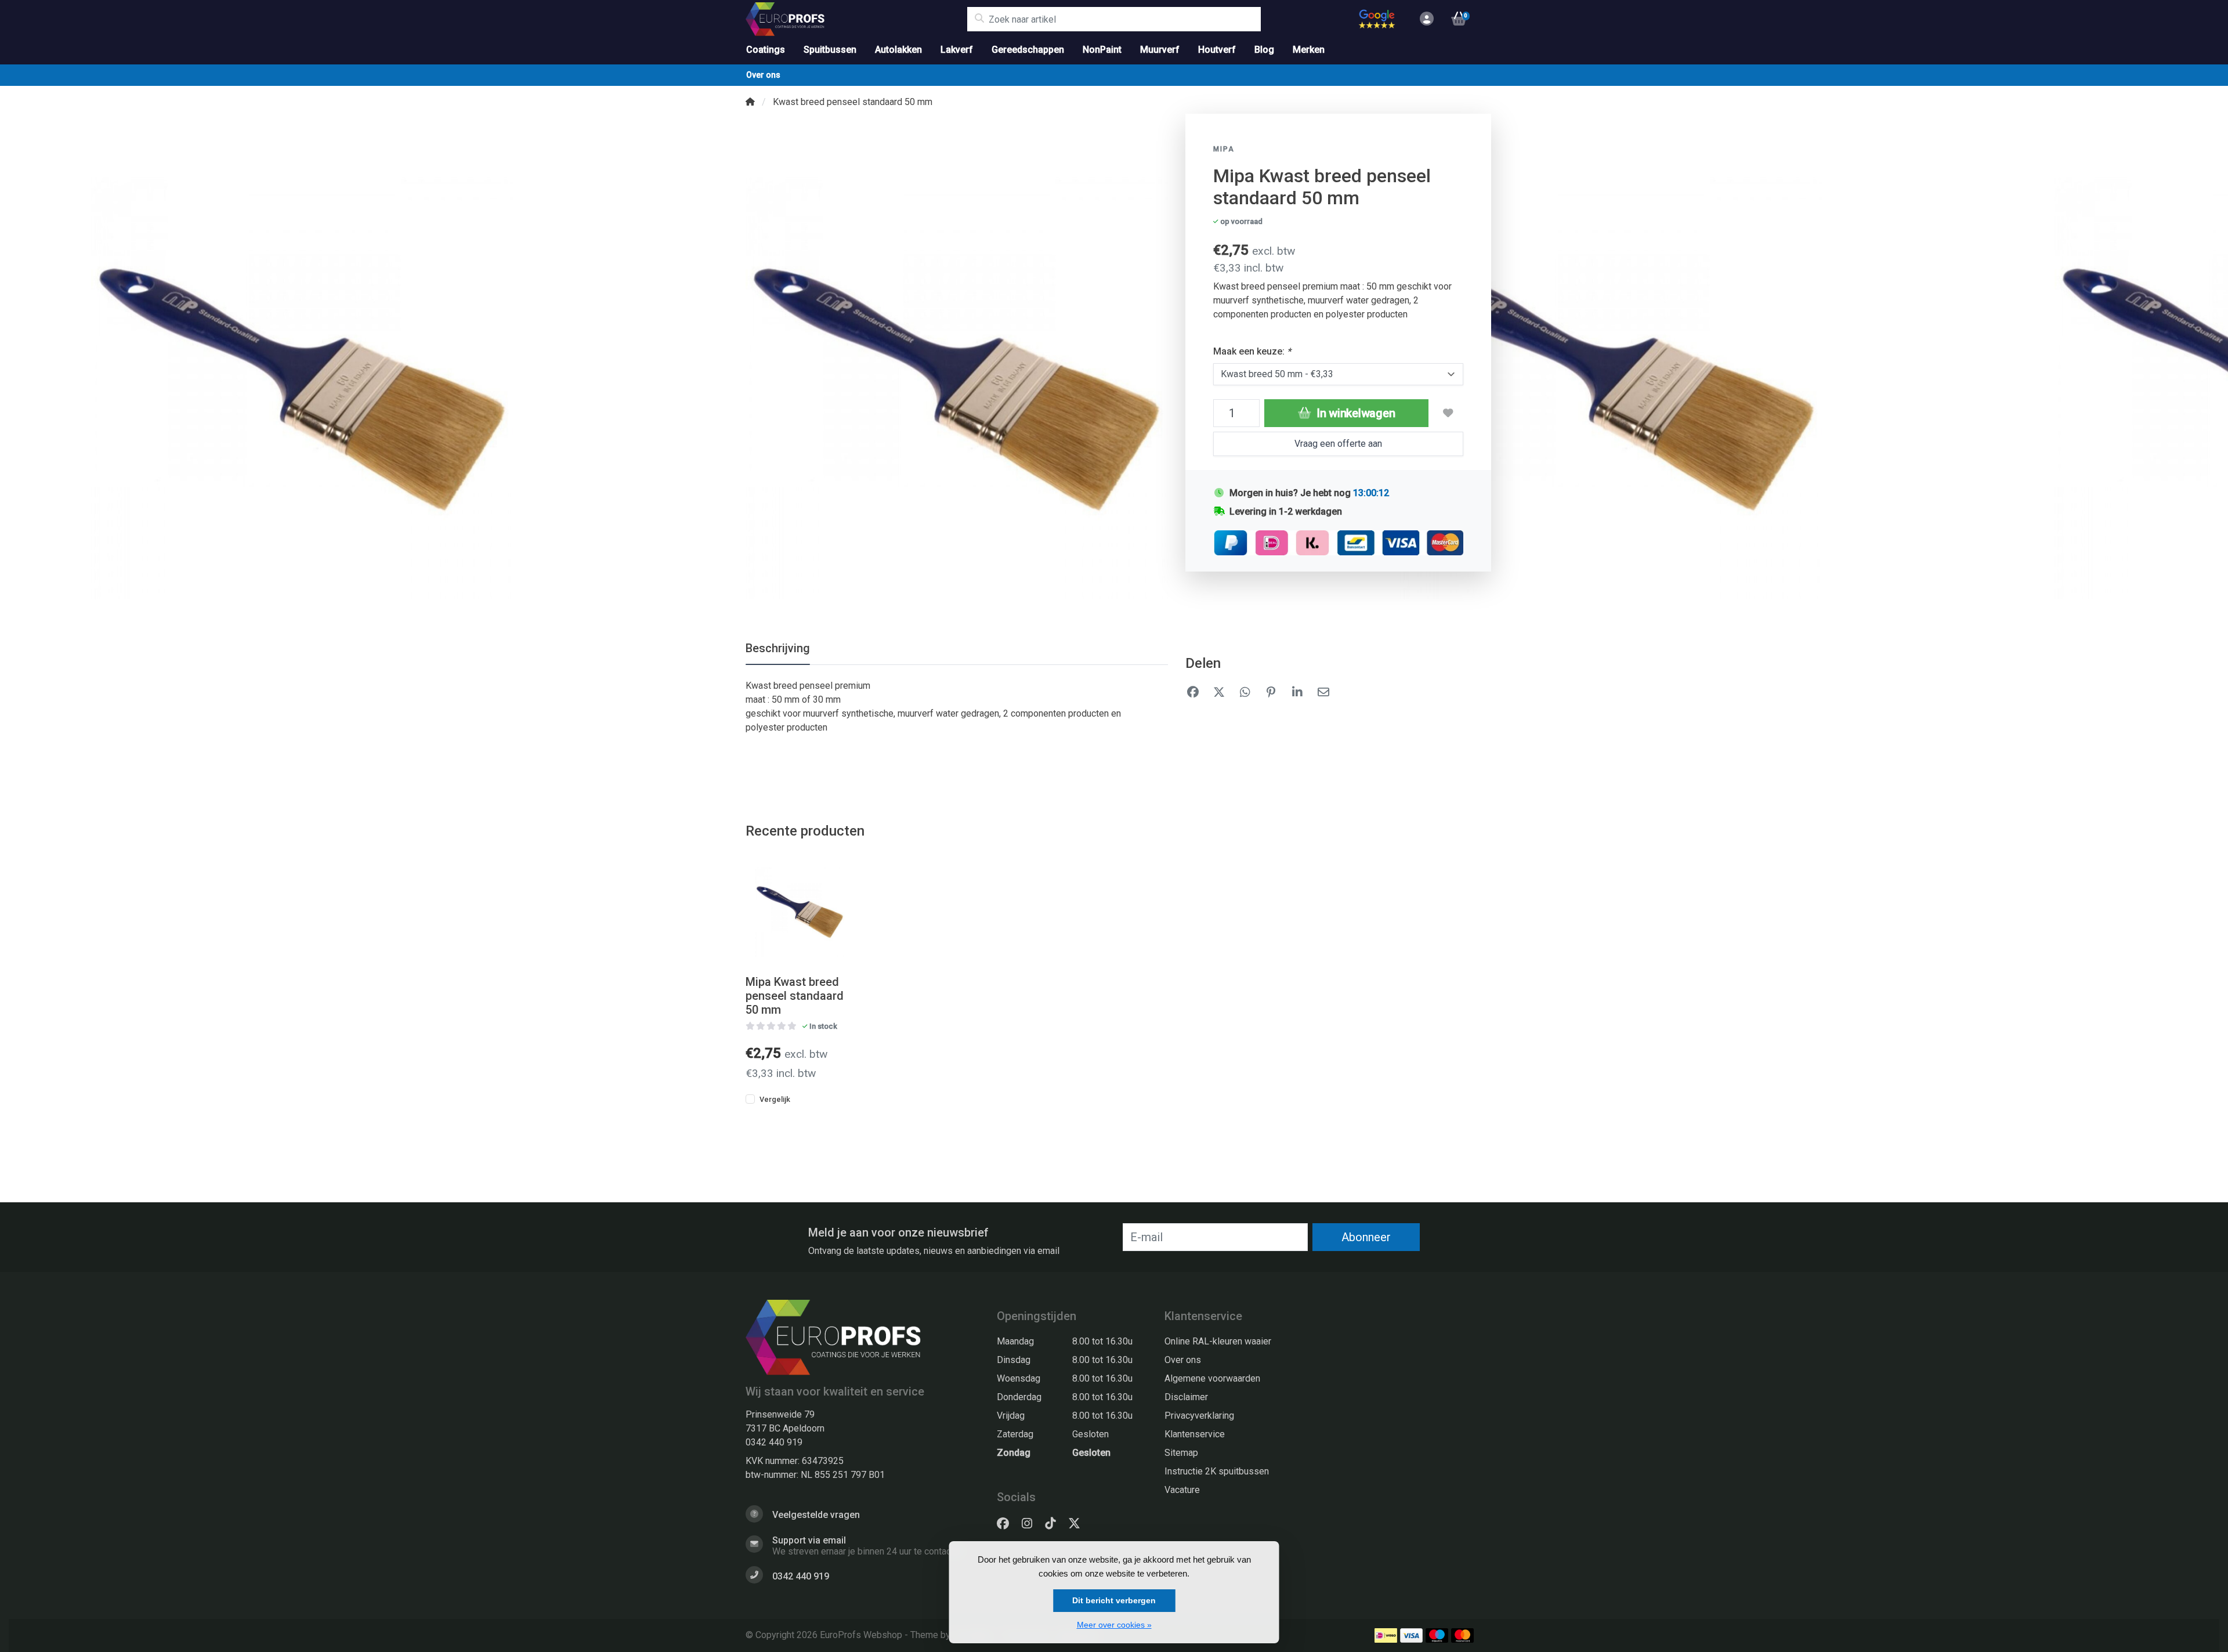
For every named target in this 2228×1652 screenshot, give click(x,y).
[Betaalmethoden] (1386, 1635)
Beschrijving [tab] (778, 648)
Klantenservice (1195, 1434)
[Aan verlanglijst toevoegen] (1448, 413)
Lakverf (957, 50)
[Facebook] (1008, 1524)
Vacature (1182, 1490)
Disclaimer (1186, 1397)
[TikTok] (1055, 1524)
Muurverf (1160, 50)
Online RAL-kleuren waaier (1218, 1341)
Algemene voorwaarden (1212, 1378)
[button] (1425, 19)
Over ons (763, 75)
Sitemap (1181, 1453)
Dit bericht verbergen (1114, 1600)
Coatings (766, 50)
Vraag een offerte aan (1338, 444)
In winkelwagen (1354, 413)
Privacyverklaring (1199, 1416)
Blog (1264, 50)
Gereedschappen (1028, 50)
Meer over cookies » (1114, 1625)
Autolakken (898, 50)
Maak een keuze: (1252, 351)
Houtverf (1217, 50)
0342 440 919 (774, 1442)
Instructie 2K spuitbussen (1217, 1471)
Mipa (1224, 149)
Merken (1309, 50)
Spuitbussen (830, 50)
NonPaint (1102, 50)
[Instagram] (1032, 1524)
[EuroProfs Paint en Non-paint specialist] (856, 19)
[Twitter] (1079, 1524)
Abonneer (1366, 1237)
